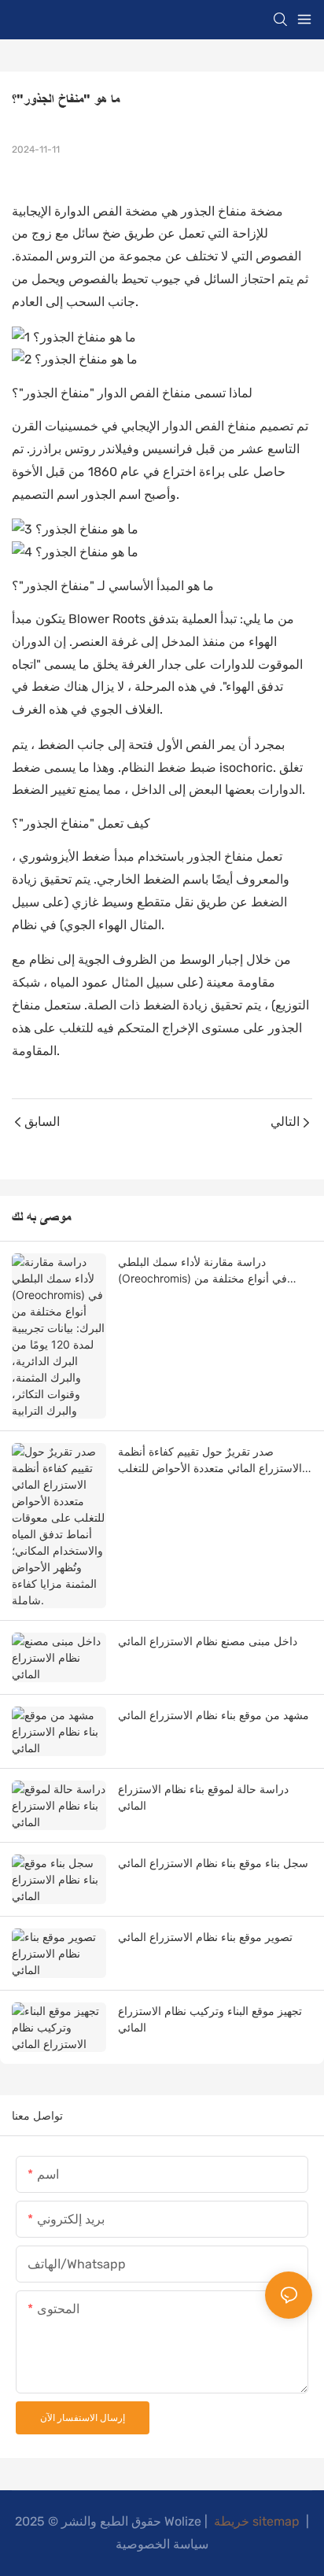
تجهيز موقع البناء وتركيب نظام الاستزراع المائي (210, 2019)
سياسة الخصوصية (162, 2544)
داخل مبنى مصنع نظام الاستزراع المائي (208, 1641)
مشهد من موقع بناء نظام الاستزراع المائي (214, 1715)
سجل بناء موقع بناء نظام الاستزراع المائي (213, 1863)
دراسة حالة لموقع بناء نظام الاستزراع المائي (203, 1797)
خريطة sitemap (257, 2521)
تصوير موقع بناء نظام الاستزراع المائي (205, 1937)
